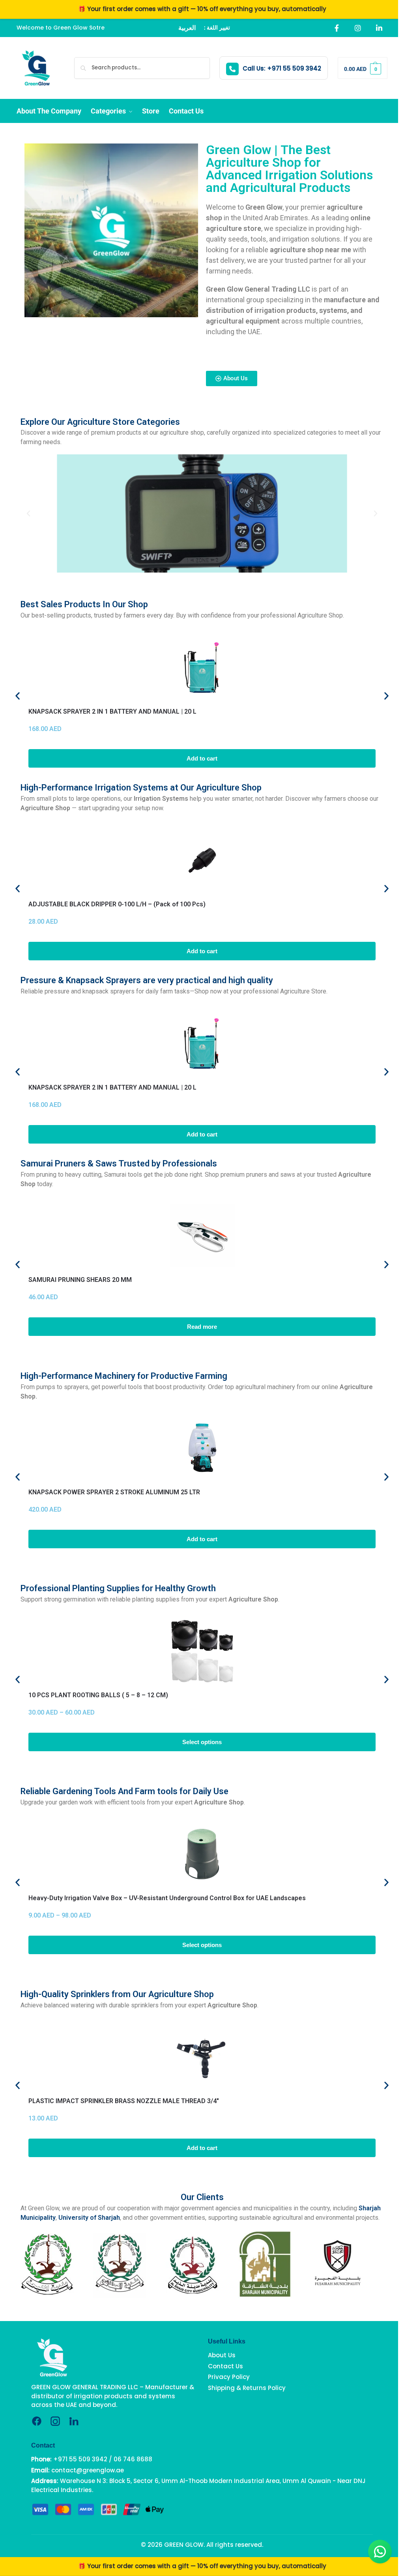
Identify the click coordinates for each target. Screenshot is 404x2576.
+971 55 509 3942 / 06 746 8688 (103, 2459)
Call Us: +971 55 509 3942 (282, 68)
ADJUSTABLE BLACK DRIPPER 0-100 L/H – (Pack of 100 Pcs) (117, 904)
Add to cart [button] (202, 758)
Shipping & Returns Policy (247, 2387)
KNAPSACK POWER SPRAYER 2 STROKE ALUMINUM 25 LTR (114, 1492)
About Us (222, 2355)
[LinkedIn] (379, 28)
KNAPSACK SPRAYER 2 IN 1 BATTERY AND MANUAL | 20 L (112, 711)
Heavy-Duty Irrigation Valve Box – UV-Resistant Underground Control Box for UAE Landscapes (167, 1898)
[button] (363, 68)
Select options (202, 1742)
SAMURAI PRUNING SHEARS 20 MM (80, 1280)
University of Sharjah (89, 2218)
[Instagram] (358, 28)
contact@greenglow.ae (88, 2470)
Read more (202, 1327)
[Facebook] (337, 28)
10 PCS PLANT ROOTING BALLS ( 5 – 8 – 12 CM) (98, 1695)
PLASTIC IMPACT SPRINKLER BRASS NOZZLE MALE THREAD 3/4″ (124, 2101)
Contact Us (225, 2366)
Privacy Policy (229, 2377)
